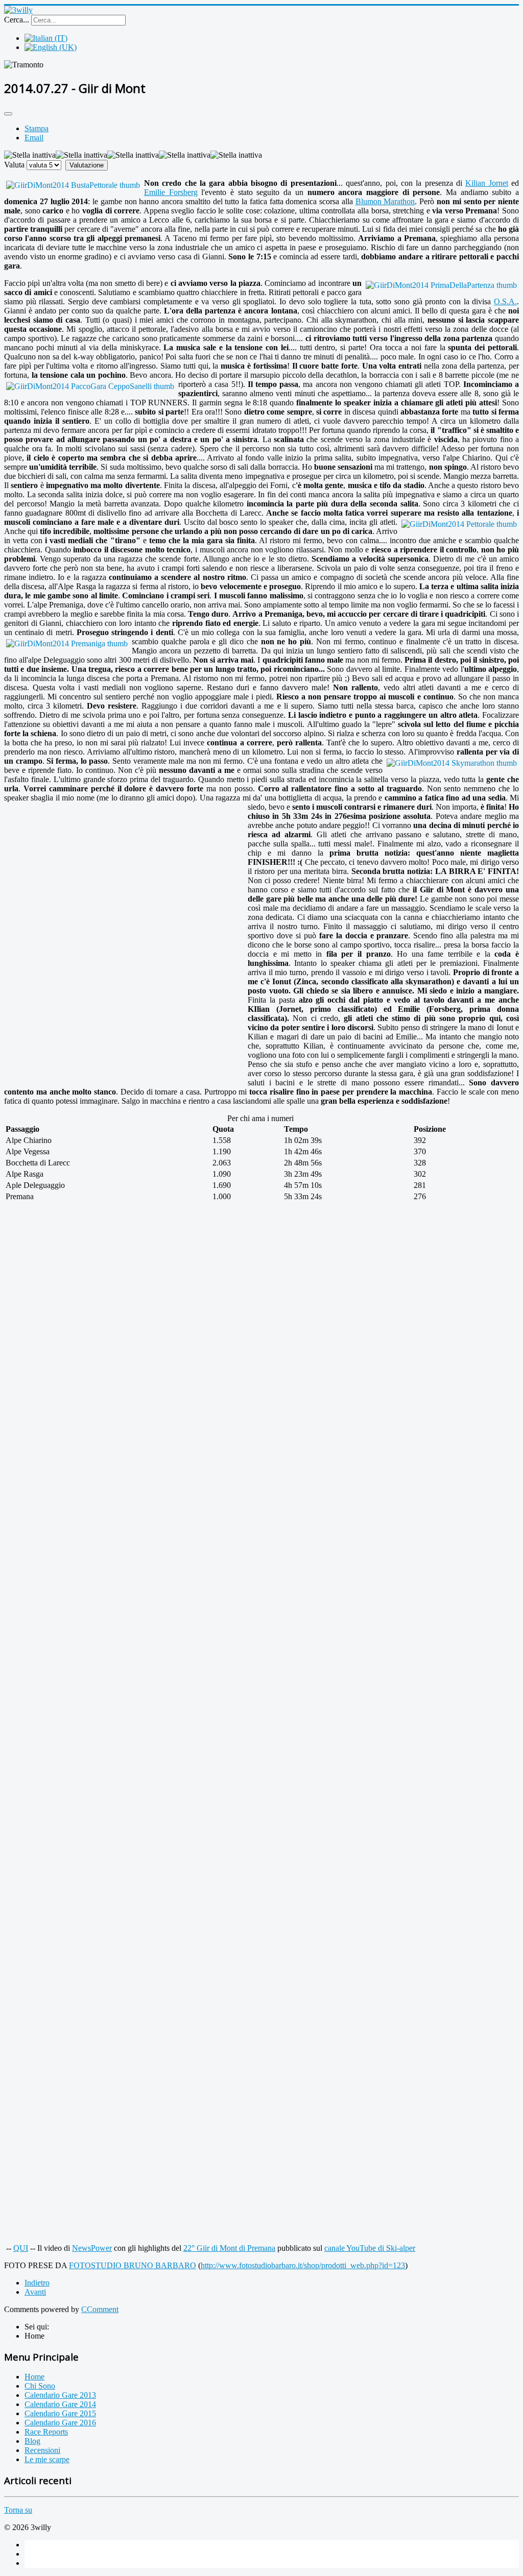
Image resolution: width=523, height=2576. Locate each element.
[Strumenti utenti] (8, 114)
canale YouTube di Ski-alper (370, 2248)
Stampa (37, 128)
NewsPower (92, 2248)
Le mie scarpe (47, 2459)
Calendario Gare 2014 (60, 2404)
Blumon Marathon (385, 201)
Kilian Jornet (486, 183)
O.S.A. (505, 301)
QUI (21, 2248)
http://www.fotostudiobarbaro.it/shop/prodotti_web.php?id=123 (303, 2265)
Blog (32, 2441)
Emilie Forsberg (171, 192)
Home (34, 2377)
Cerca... (17, 20)
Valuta (14, 165)
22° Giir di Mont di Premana (229, 2248)
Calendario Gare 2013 (60, 2395)
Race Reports (46, 2432)
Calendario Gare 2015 (60, 2413)
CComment (100, 2309)
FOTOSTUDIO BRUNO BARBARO (133, 2265)
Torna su (18, 2510)
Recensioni (42, 2450)
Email (34, 138)
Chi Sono (40, 2386)
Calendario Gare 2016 (60, 2423)
